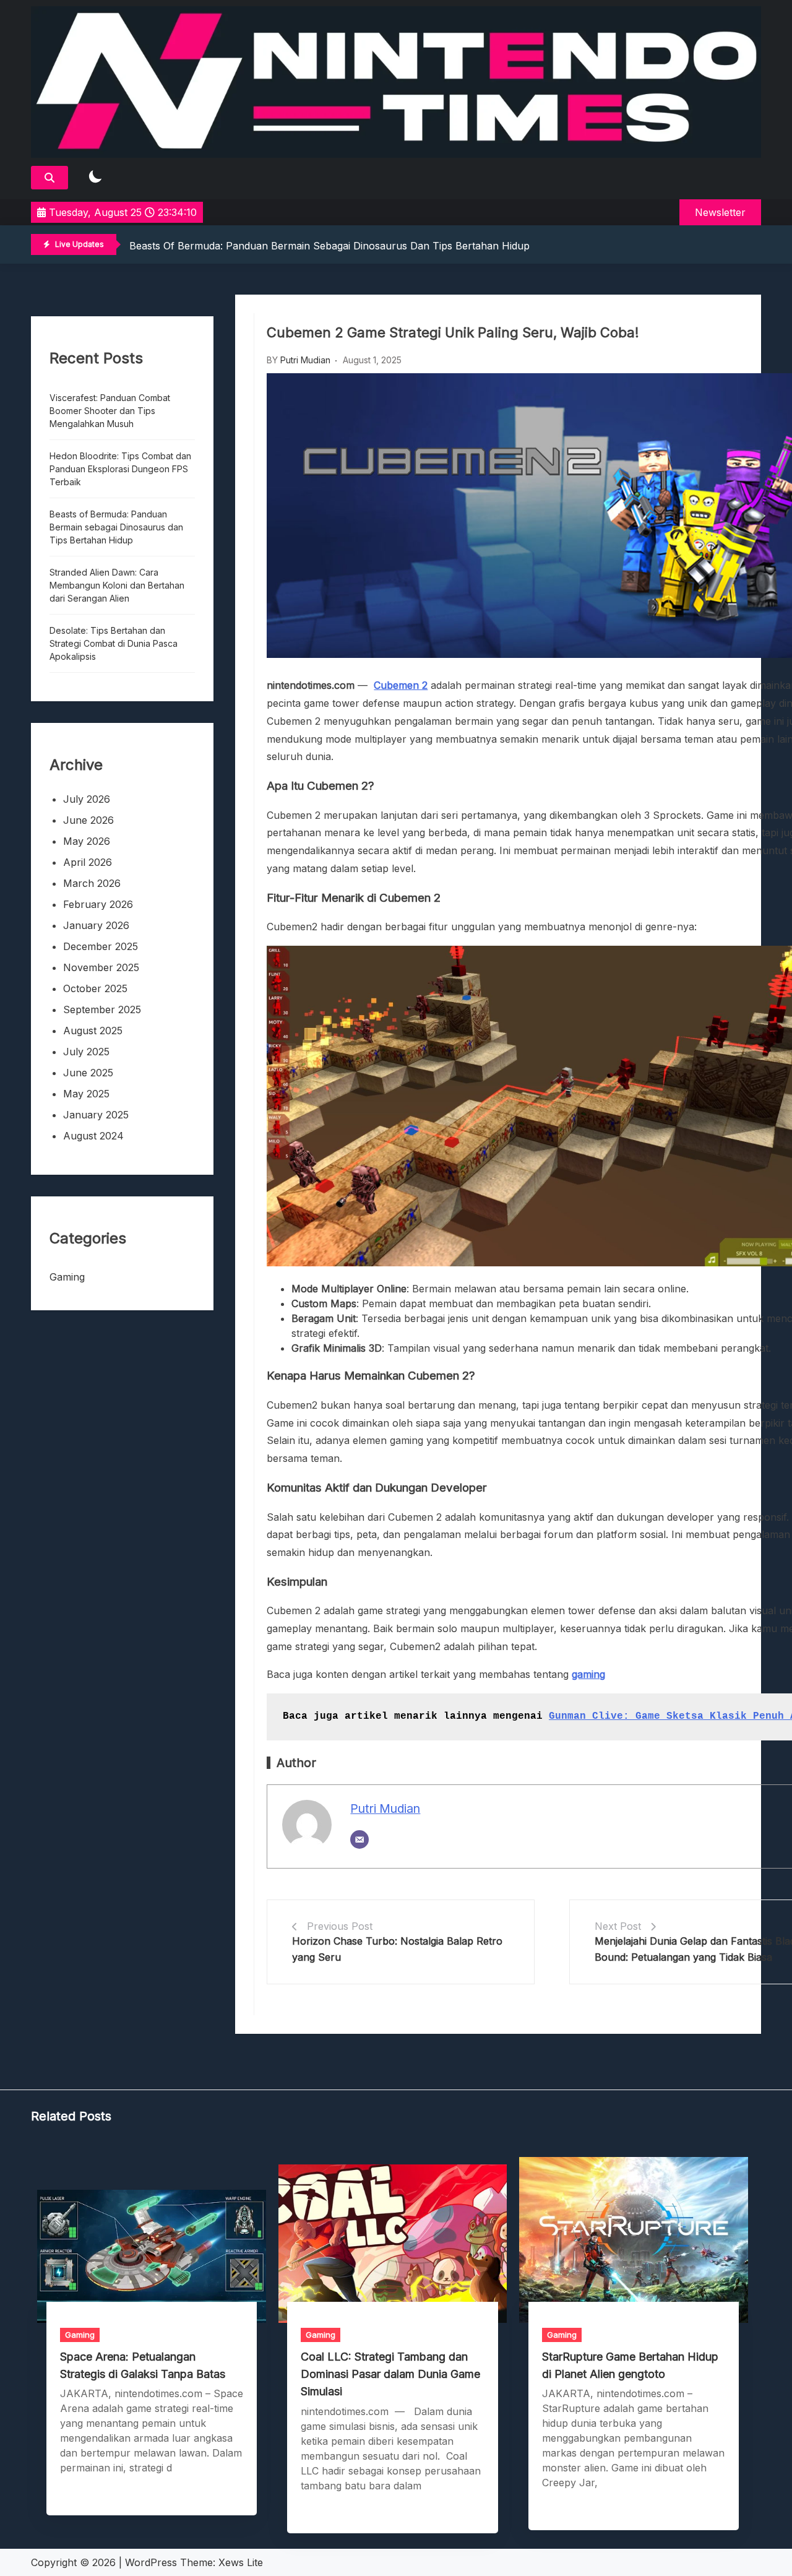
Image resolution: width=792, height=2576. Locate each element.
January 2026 (96, 925)
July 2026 (87, 799)
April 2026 (88, 862)
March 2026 (92, 883)
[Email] (359, 1839)
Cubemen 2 (401, 685)
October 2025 (95, 988)
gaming (588, 1674)
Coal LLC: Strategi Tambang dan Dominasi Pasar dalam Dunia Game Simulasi (390, 2374)
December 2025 (101, 946)
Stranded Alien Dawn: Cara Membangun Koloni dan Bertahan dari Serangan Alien (117, 585)
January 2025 (96, 1115)
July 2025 (86, 1052)
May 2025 (86, 1094)
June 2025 (88, 1073)
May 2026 (87, 841)
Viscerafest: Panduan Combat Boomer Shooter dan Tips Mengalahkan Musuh (110, 411)
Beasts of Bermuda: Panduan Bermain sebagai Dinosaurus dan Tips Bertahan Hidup (329, 246)
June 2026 (88, 820)
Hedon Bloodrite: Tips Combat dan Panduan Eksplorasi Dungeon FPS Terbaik (120, 469)
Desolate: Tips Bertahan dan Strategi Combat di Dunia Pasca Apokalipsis (114, 643)
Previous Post (340, 1926)
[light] (95, 177)
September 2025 (102, 1009)
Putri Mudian (305, 360)
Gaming (67, 1277)
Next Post (618, 1926)
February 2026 (98, 904)
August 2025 (93, 1031)
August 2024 (93, 1136)
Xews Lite (241, 2562)
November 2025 (101, 967)
